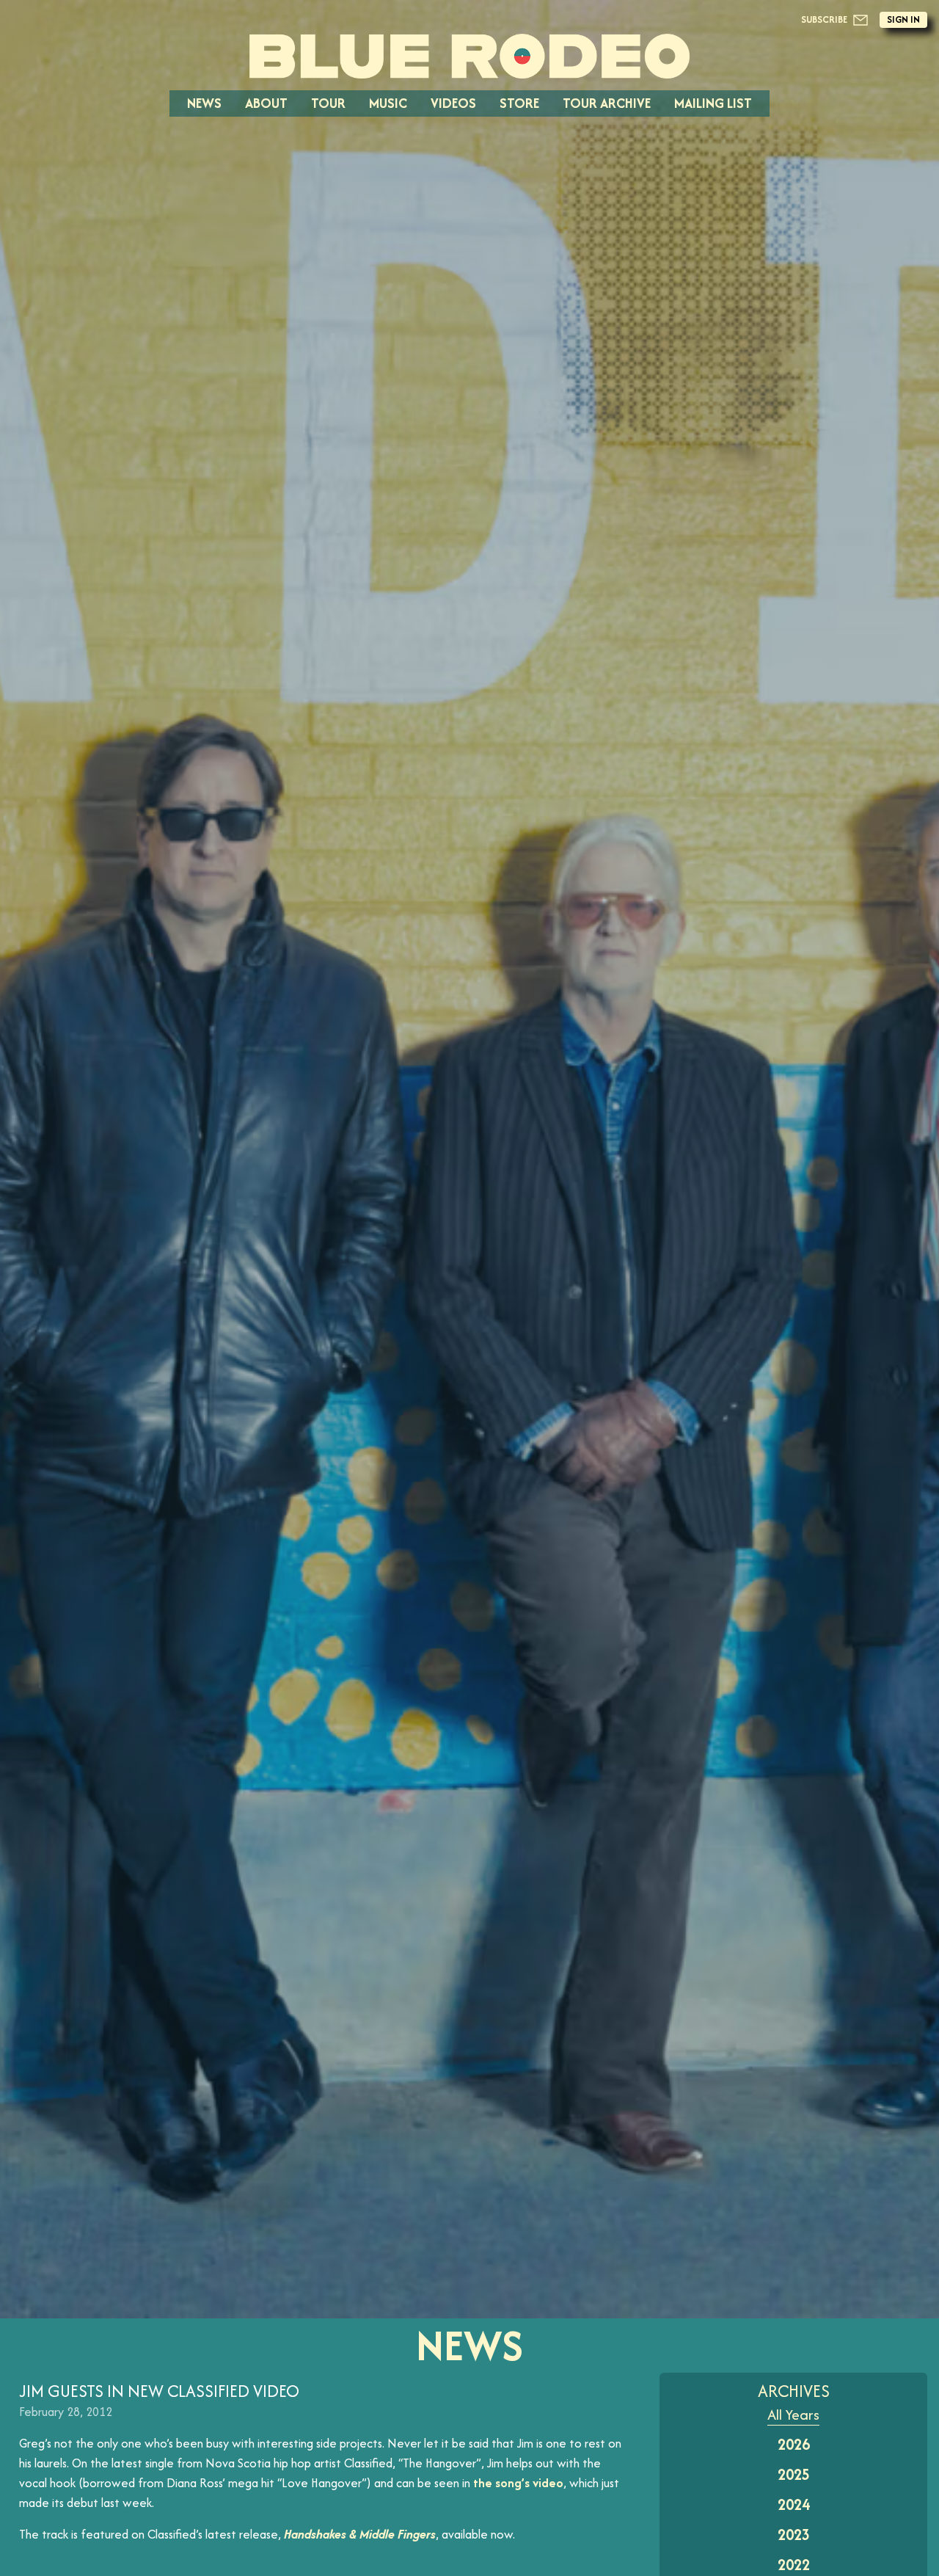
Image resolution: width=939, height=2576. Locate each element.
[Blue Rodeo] (469, 56)
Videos (453, 103)
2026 (794, 2444)
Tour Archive (607, 103)
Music (388, 103)
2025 (794, 2474)
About (266, 103)
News (204, 103)
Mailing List (713, 103)
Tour (328, 103)
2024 (794, 2504)
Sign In (903, 19)
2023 (794, 2535)
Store (519, 103)
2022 (794, 2565)
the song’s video (518, 2483)
